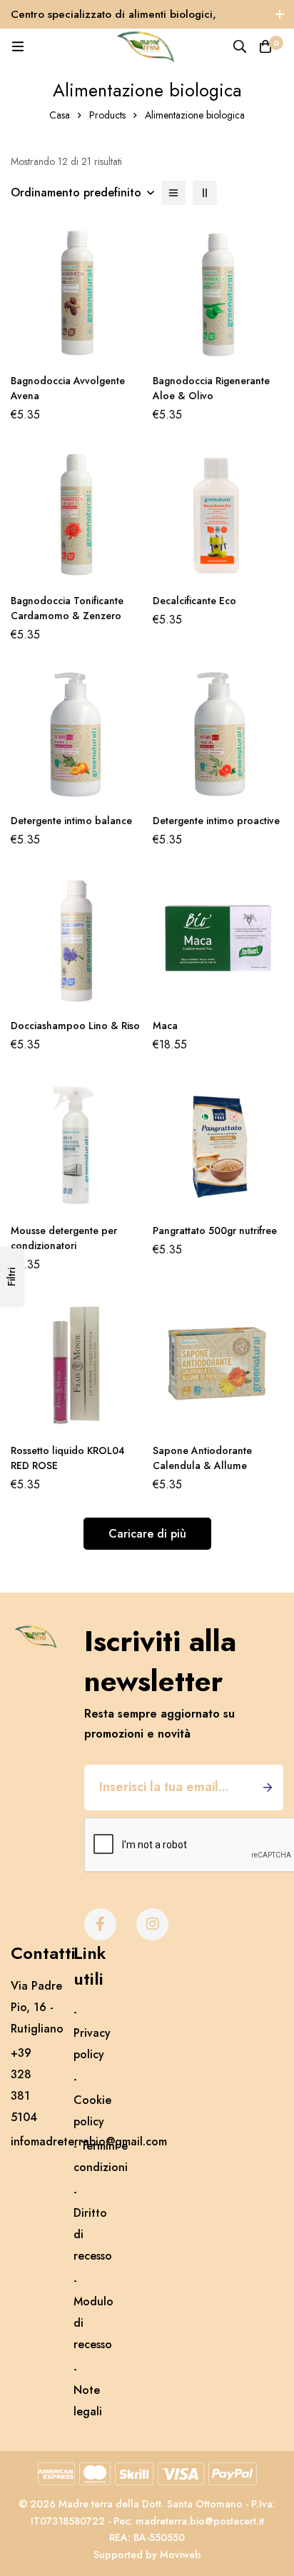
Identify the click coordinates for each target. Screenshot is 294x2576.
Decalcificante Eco (194, 601)
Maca (165, 1026)
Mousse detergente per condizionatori (64, 1238)
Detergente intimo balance (71, 821)
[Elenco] (173, 193)
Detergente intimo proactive (216, 821)
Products (107, 115)
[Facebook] (100, 1924)
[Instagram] (152, 1924)
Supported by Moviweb (147, 2555)
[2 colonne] (205, 193)
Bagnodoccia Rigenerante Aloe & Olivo (211, 388)
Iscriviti (267, 1788)
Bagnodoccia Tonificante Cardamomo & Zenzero (67, 608)
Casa (60, 115)
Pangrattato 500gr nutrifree (215, 1231)
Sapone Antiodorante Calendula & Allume (202, 1458)
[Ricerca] (240, 46)
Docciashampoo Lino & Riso (75, 1026)
